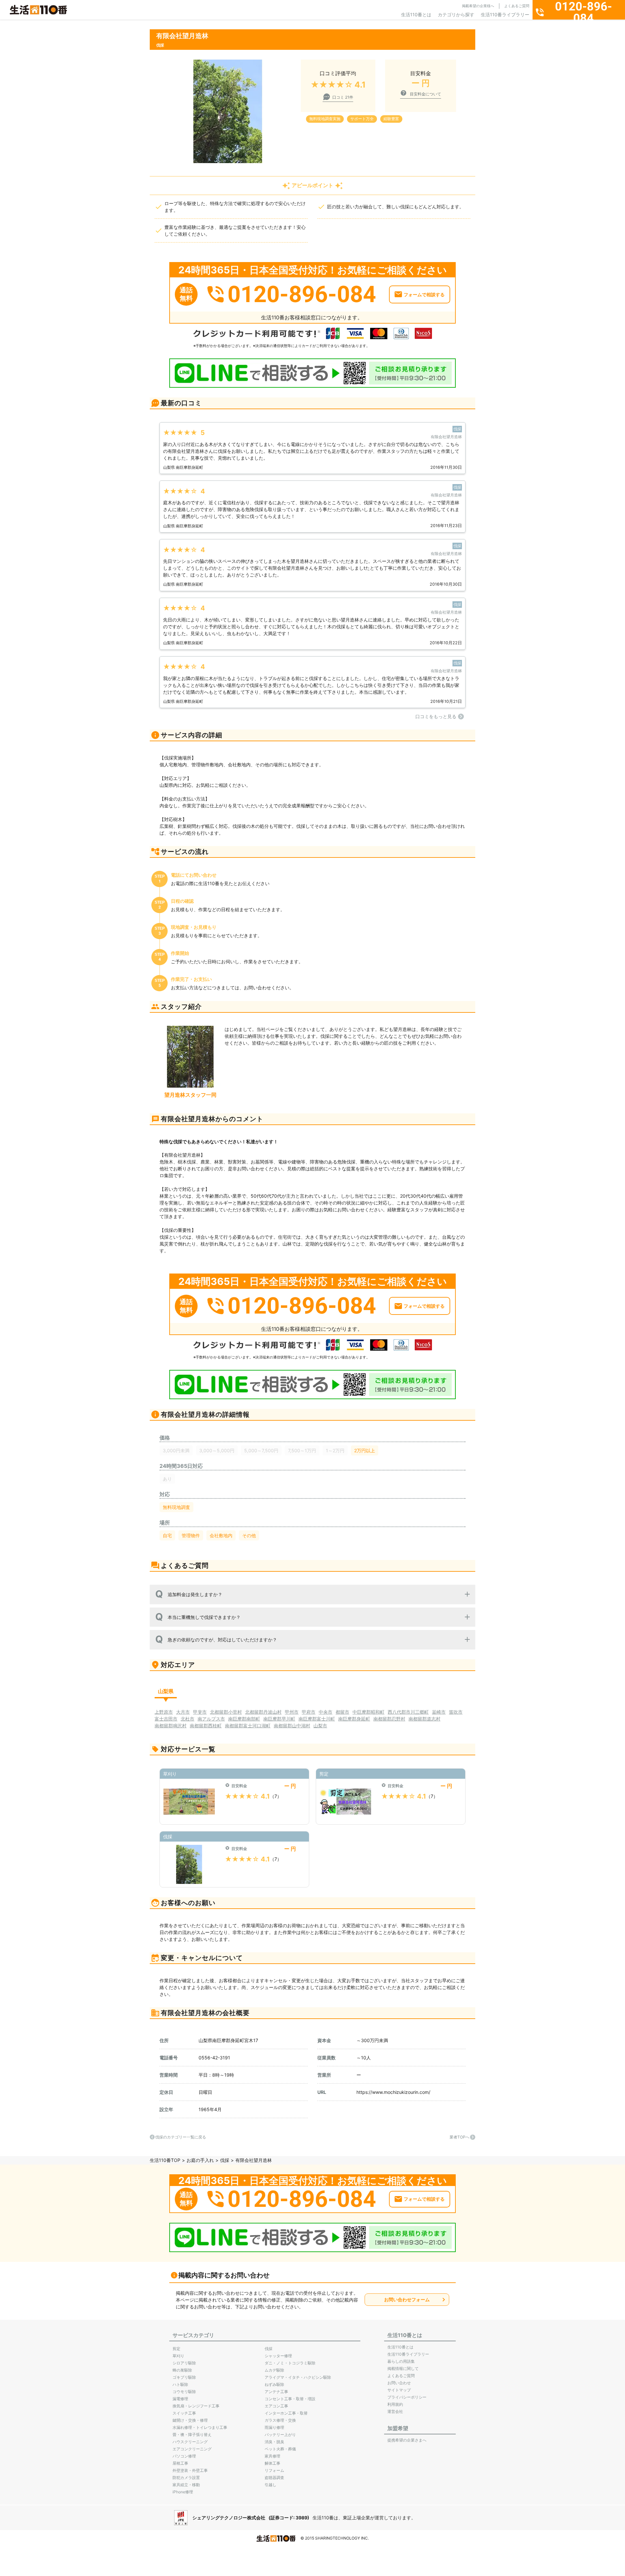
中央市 (326, 1712)
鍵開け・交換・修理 (190, 2420)
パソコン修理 (184, 2456)
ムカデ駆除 (274, 2370)
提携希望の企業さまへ (407, 2440)
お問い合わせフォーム (407, 2299)
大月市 (183, 1712)
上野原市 (164, 1712)
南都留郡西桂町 (206, 1726)
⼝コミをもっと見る (436, 716)
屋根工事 (180, 2463)
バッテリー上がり (280, 2435)
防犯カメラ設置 (186, 2478)
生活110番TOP (165, 2160)
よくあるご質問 (517, 6)
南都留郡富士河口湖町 (248, 1726)
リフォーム (274, 2470)
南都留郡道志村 (424, 1719)
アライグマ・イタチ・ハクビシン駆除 (298, 2377)
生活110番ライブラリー (505, 14)
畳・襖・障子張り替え (192, 2435)
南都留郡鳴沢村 (171, 1726)
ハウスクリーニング (190, 2442)
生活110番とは (416, 14)
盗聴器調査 (274, 2478)
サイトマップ (399, 2390)
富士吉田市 (166, 1719)
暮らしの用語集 (401, 2361)
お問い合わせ (399, 2383)
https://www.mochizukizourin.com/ (393, 2092)
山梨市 (320, 1726)
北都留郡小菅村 (226, 1712)
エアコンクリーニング (192, 2449)
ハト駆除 (180, 2384)
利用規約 (395, 2404)
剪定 (176, 2349)
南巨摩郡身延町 (354, 1719)
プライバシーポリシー (407, 2397)
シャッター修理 (278, 2356)
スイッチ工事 (184, 2413)
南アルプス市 (211, 1719)
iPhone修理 (183, 2492)
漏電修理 (180, 2399)
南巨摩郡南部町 (244, 1719)
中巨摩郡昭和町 (368, 1712)
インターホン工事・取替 (286, 2413)
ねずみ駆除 (274, 2384)
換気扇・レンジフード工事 (196, 2406)
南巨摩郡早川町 (279, 1719)
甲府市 (309, 1712)
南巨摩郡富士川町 (317, 1719)
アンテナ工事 (276, 2392)
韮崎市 (439, 1712)
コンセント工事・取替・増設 (290, 2399)
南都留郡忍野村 (389, 1719)
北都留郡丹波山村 (263, 1712)
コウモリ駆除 (184, 2392)
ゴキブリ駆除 (184, 2377)
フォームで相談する (424, 294)
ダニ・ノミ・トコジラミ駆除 (290, 2363)
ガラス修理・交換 (280, 2420)
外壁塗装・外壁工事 (190, 2470)
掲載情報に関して (403, 2368)
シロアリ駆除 (184, 2363)
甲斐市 (200, 1712)
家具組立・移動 (186, 2485)
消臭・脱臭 (274, 2442)
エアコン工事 (276, 2406)
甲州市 (292, 1712)
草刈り (178, 2356)
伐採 (225, 2160)
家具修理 (272, 2456)
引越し (271, 2485)
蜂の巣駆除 (182, 2370)
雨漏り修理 (274, 2427)
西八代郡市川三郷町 (408, 1712)
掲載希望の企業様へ (478, 6)
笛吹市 (456, 1712)
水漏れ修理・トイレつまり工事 (200, 2427)
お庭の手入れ (200, 2160)
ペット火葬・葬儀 (280, 2449)
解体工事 (272, 2463)
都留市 (342, 1712)
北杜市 (187, 1719)
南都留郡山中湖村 (292, 1726)
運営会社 (395, 2411)
